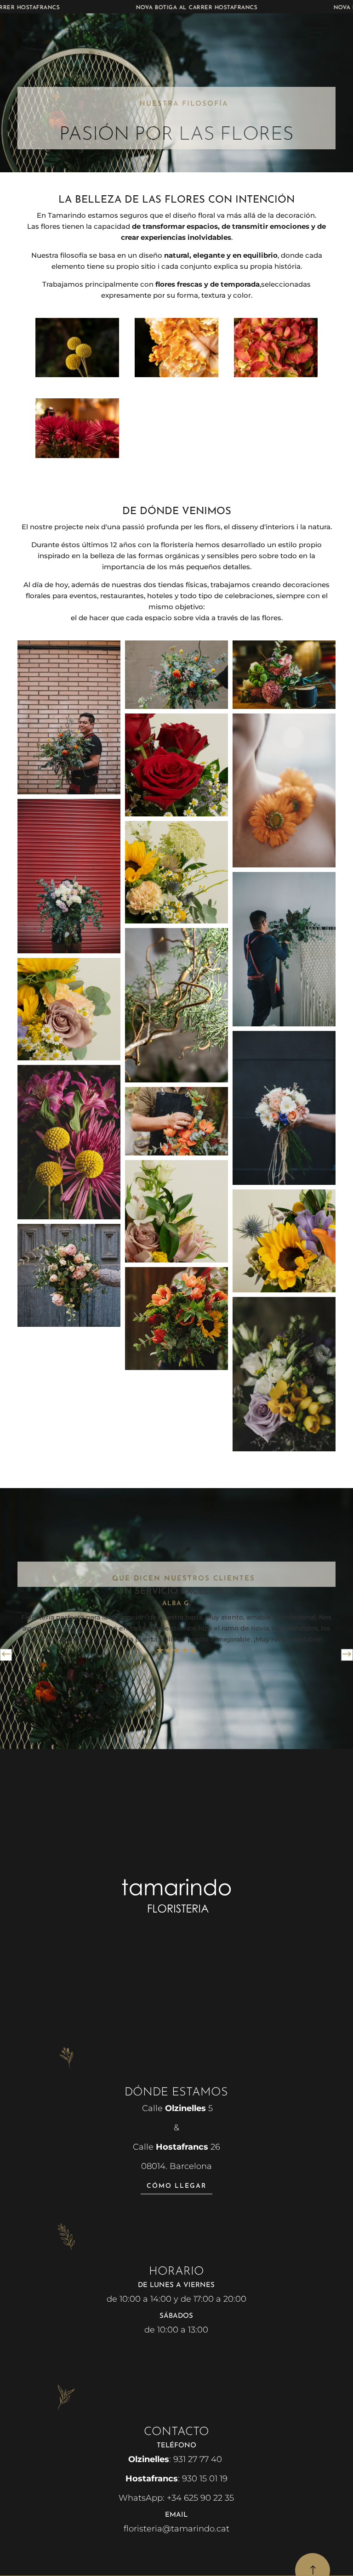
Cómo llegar (176, 2186)
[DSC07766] (276, 375)
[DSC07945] (77, 456)
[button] (6, 1655)
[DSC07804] (77, 375)
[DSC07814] (176, 375)
